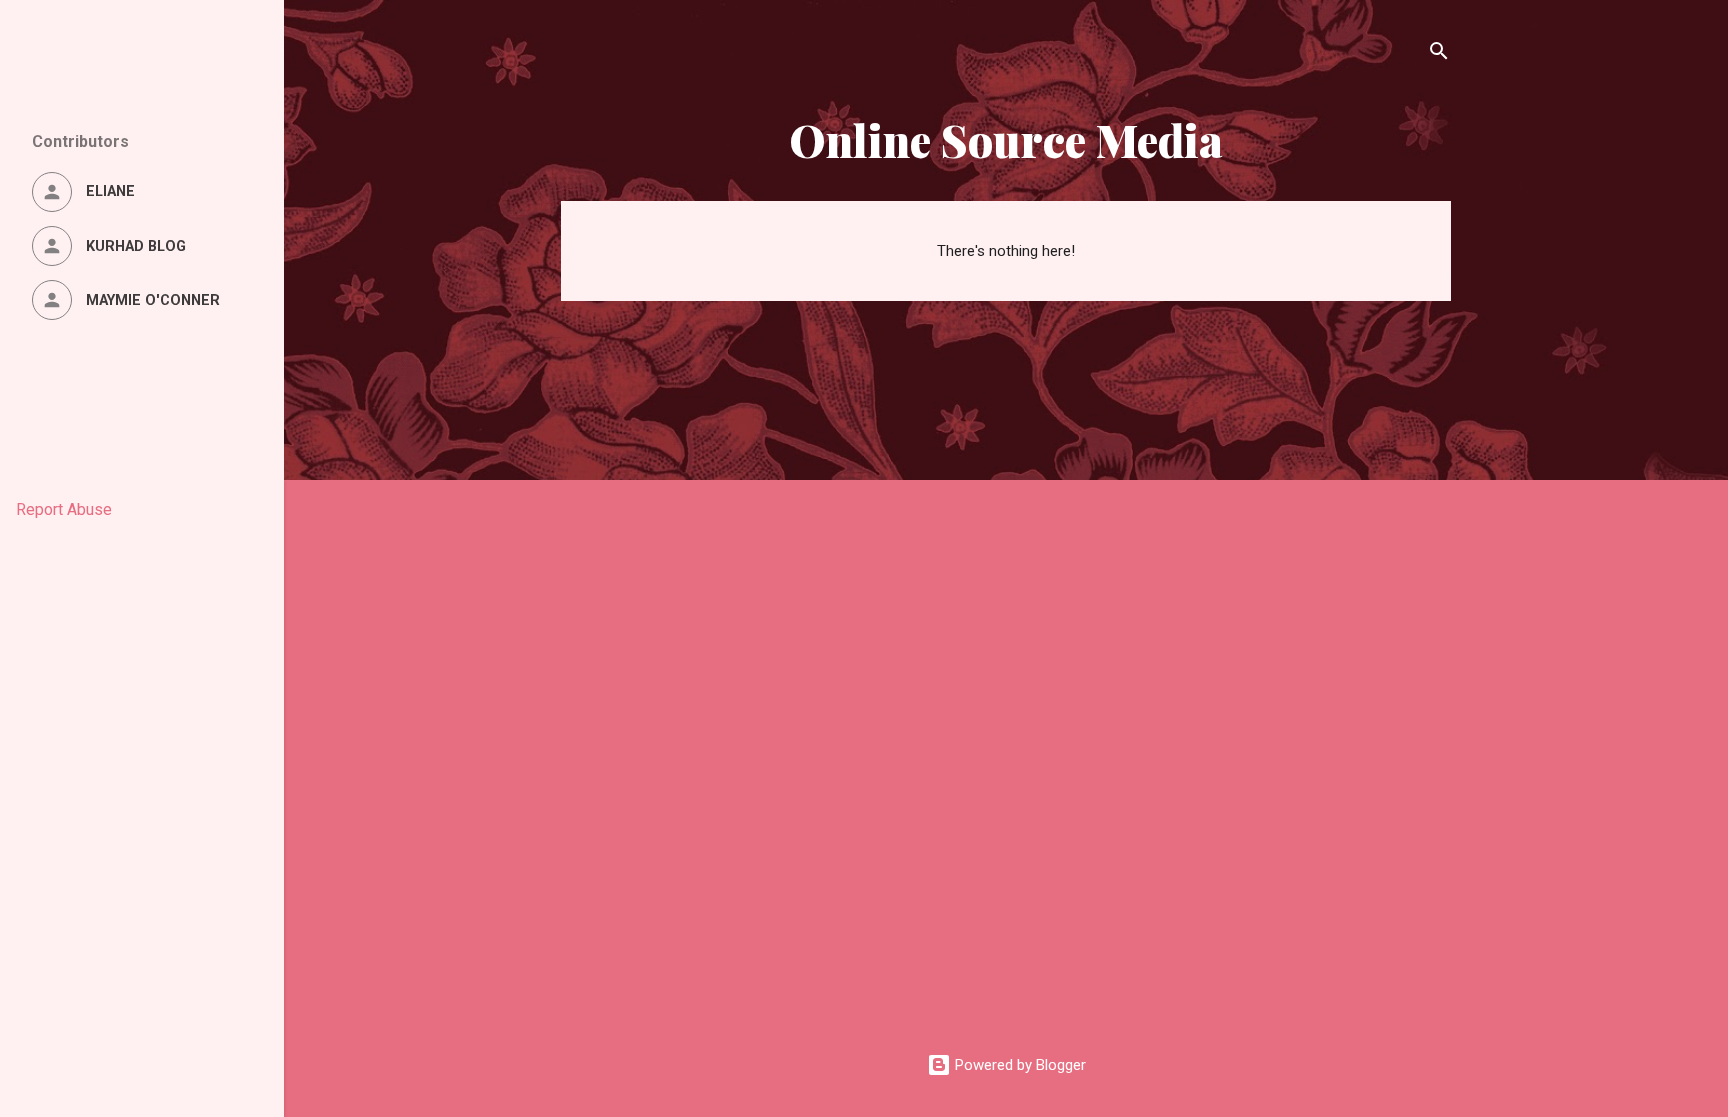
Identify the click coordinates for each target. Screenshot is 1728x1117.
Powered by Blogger (1018, 1065)
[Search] (1439, 54)
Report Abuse (64, 509)
